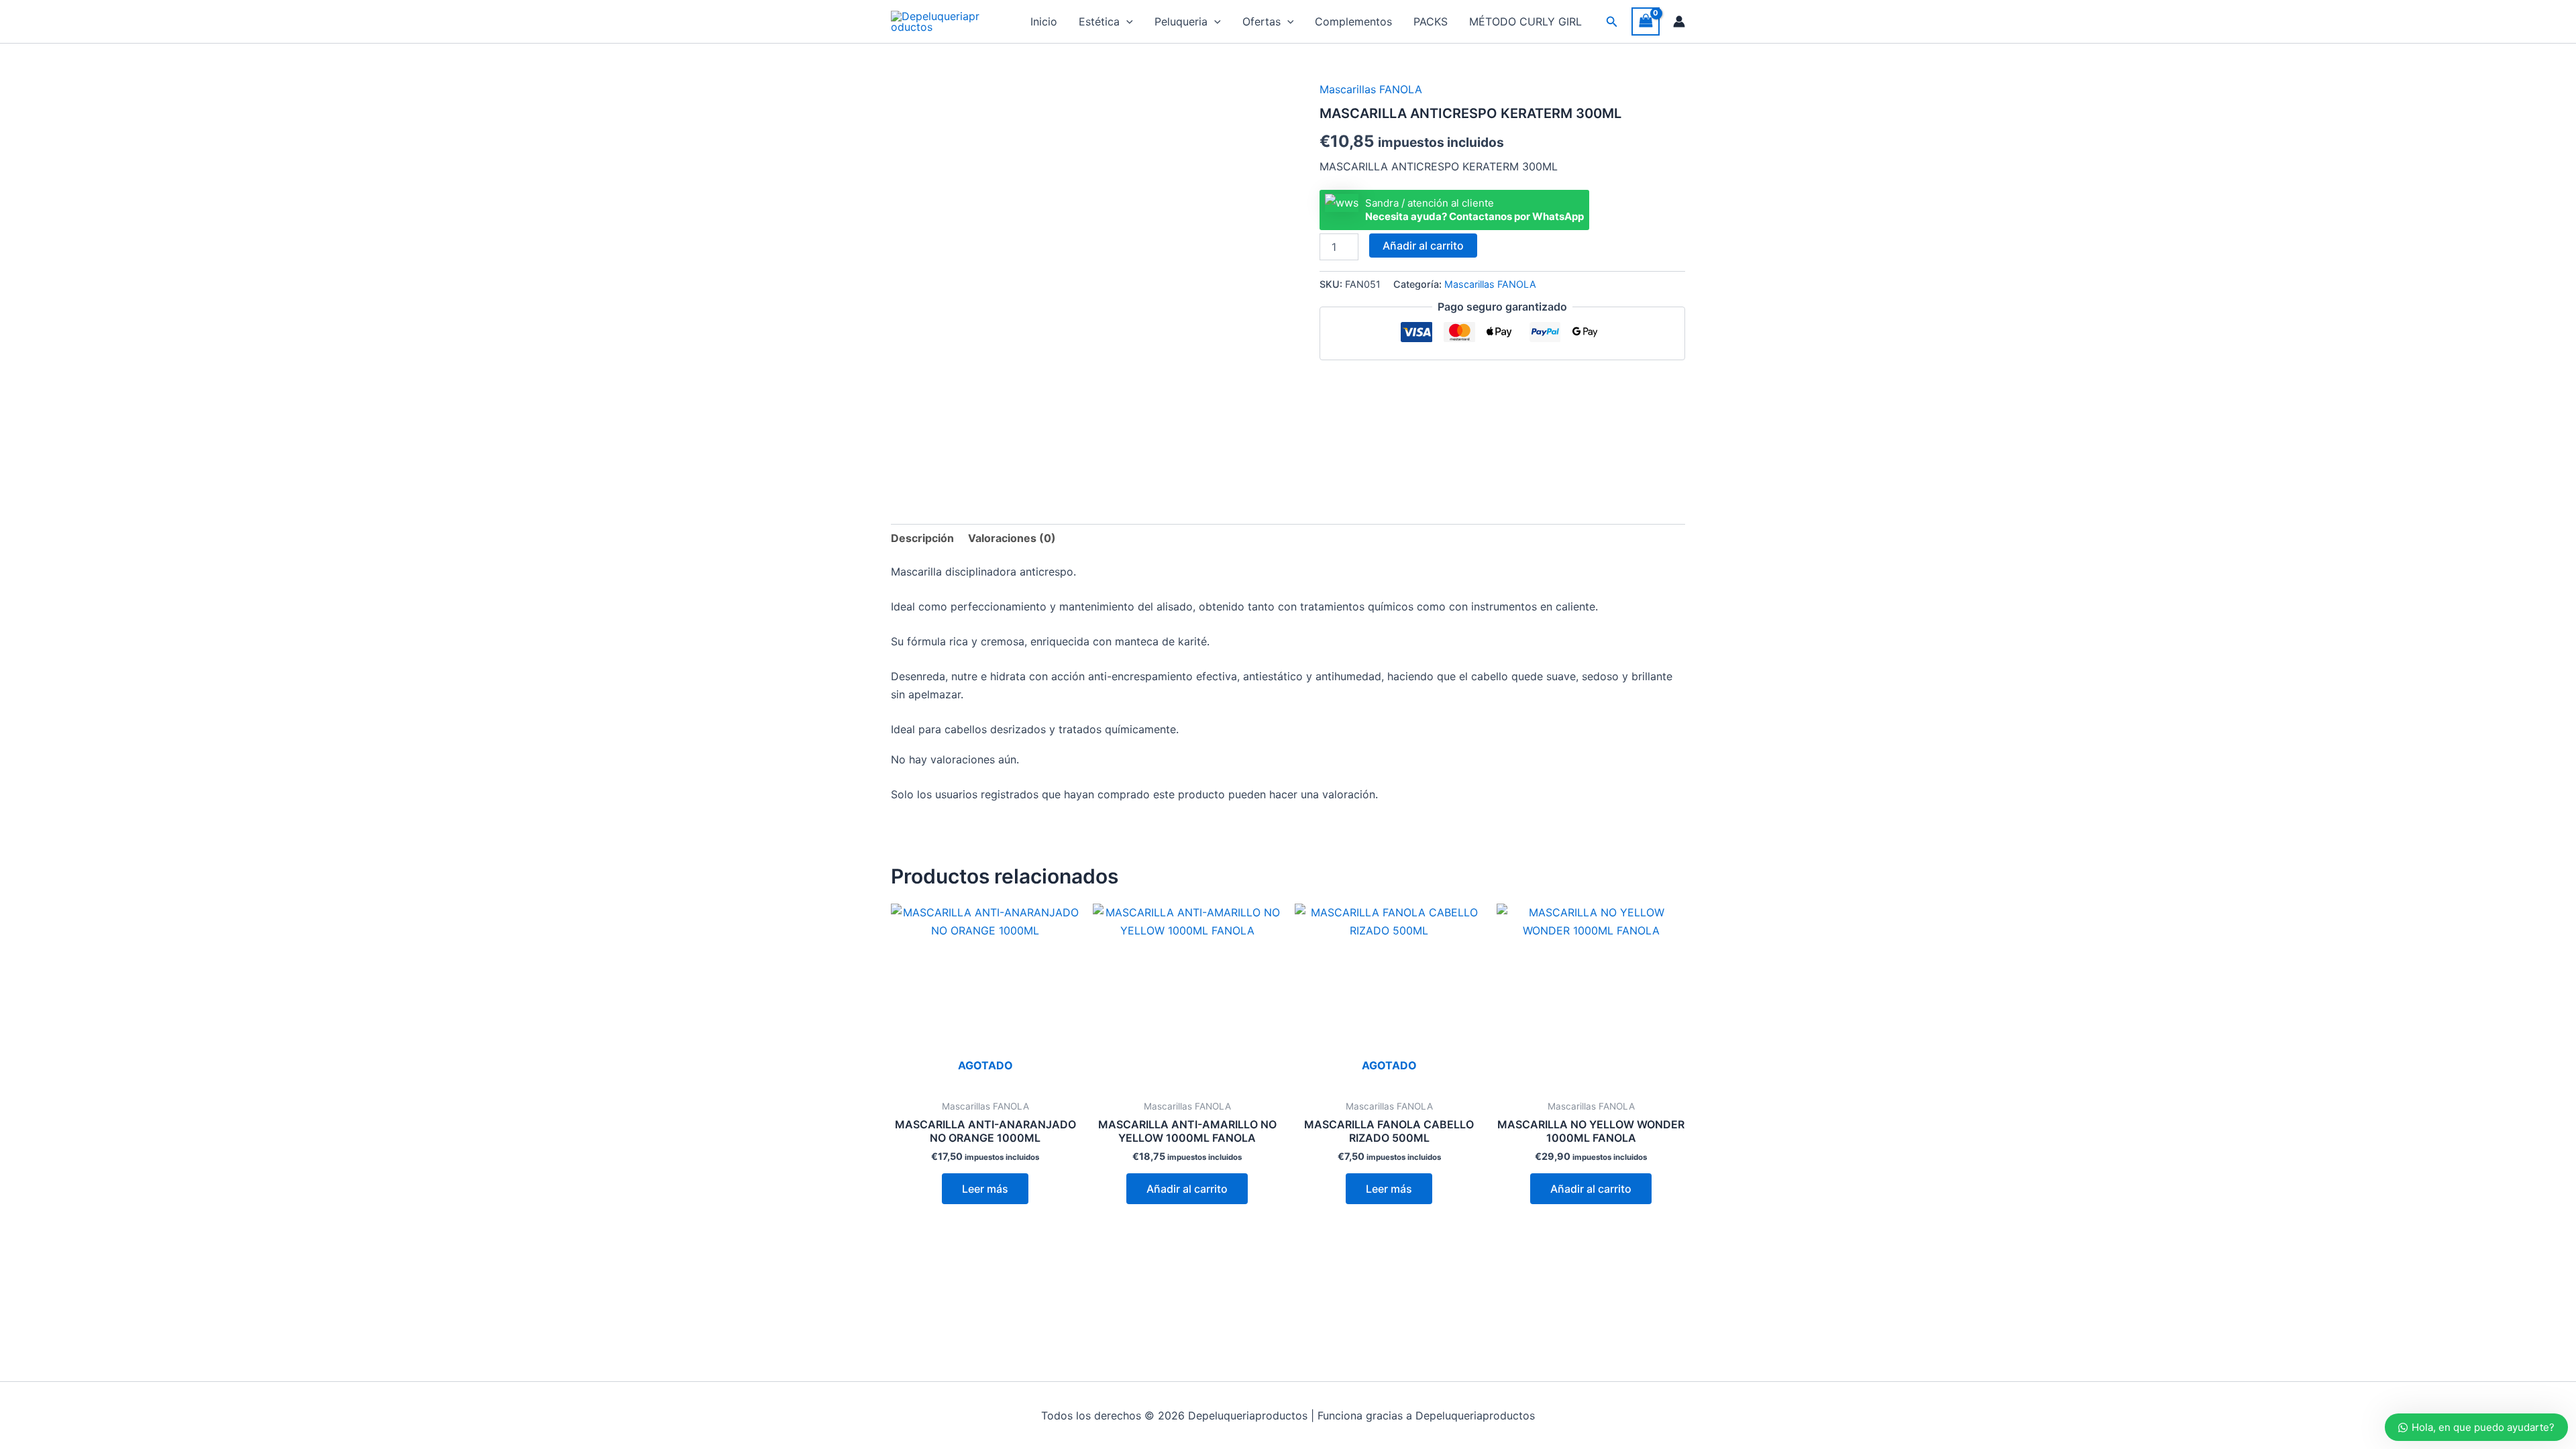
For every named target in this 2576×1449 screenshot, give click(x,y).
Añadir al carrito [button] (1187, 1189)
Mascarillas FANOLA (1371, 89)
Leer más (985, 1189)
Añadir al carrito (1423, 246)
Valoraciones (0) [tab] (1012, 538)
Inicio (1044, 21)
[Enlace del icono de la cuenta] (1679, 21)
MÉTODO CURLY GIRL (1525, 21)
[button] (1126, 21)
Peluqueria (1181, 21)
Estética (1099, 21)
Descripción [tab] (922, 538)
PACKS (1431, 21)
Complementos (1353, 21)
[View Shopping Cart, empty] (1646, 21)
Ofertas (1262, 21)
